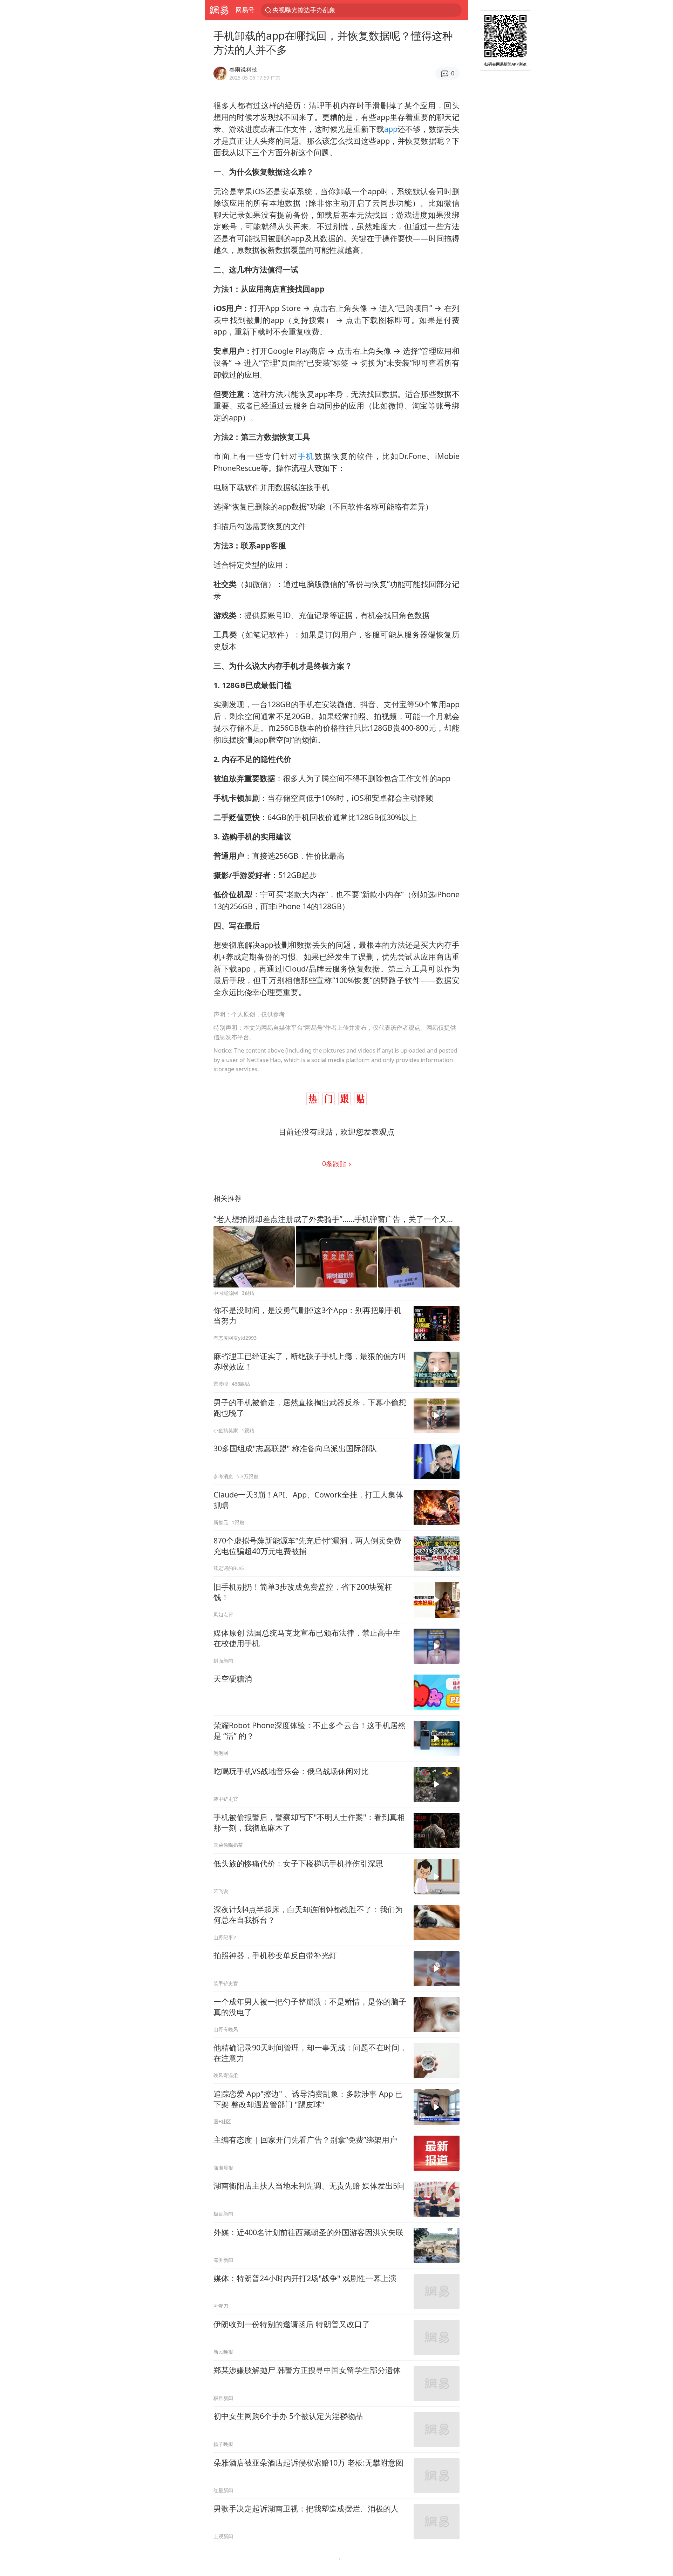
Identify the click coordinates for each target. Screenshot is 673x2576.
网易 (219, 10)
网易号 (245, 10)
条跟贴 (335, 1164)
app (391, 129)
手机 (306, 456)
